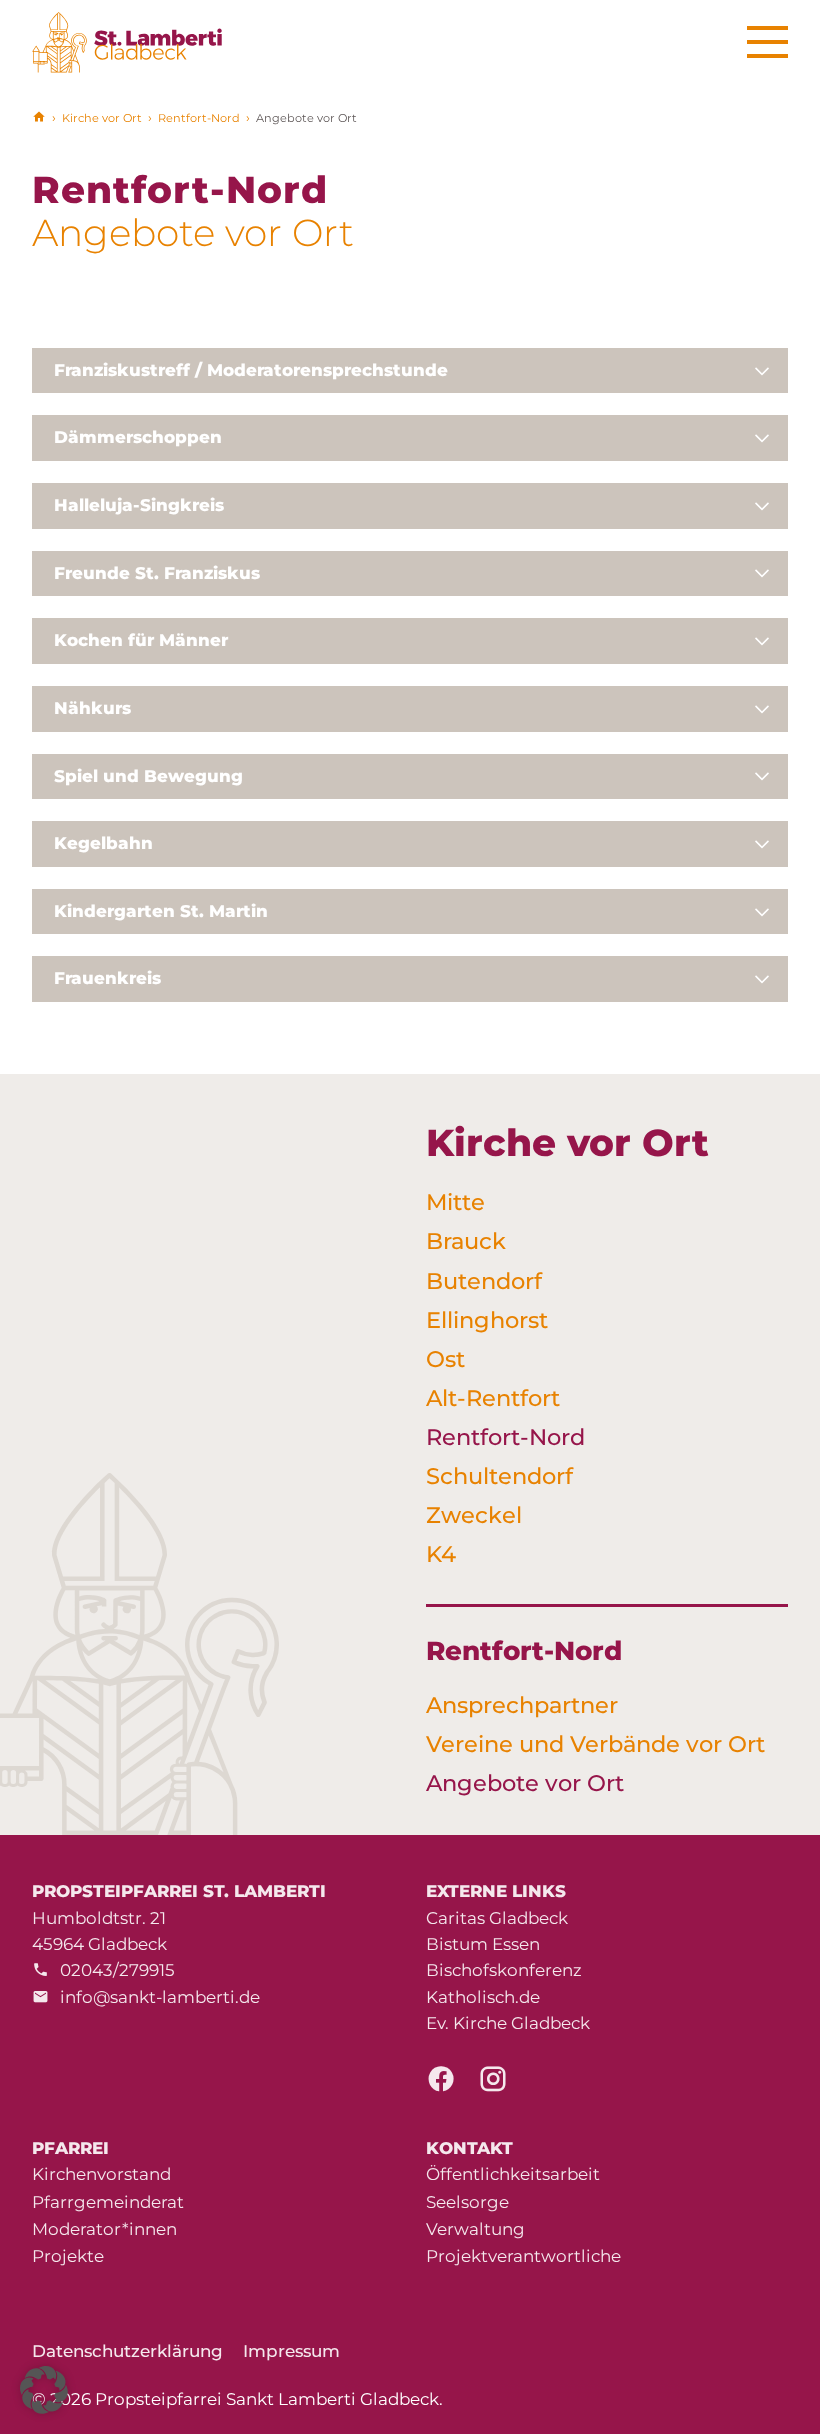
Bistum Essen (483, 1944)
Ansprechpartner (522, 1705)
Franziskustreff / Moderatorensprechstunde (251, 370)
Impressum (291, 2351)
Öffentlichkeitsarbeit (513, 2174)
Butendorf (484, 1281)
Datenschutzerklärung (127, 2351)
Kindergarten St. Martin (161, 911)
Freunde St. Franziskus (157, 573)
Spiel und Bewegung (148, 776)
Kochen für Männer (141, 640)
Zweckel (474, 1515)
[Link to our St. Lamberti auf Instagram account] (493, 2084)
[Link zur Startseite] (138, 42)
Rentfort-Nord (199, 118)
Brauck (466, 1241)
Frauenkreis (107, 978)
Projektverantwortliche (523, 2256)
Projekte (68, 2256)
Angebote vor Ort (525, 1783)
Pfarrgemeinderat (108, 2202)
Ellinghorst (487, 1320)
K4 (441, 1554)
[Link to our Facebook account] (441, 2084)
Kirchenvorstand (101, 2174)
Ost (445, 1359)
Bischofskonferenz (504, 1970)
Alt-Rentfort (493, 1398)
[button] (44, 2390)
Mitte (455, 1202)
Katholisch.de (483, 1997)
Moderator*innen (104, 2229)
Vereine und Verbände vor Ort (595, 1744)
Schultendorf (499, 1476)
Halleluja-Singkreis (139, 505)
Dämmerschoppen (138, 437)
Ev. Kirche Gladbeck (508, 2023)
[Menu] (767, 42)
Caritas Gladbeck (497, 1918)
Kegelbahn (103, 843)
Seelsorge (467, 2202)
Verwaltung (475, 2229)
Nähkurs (92, 708)
